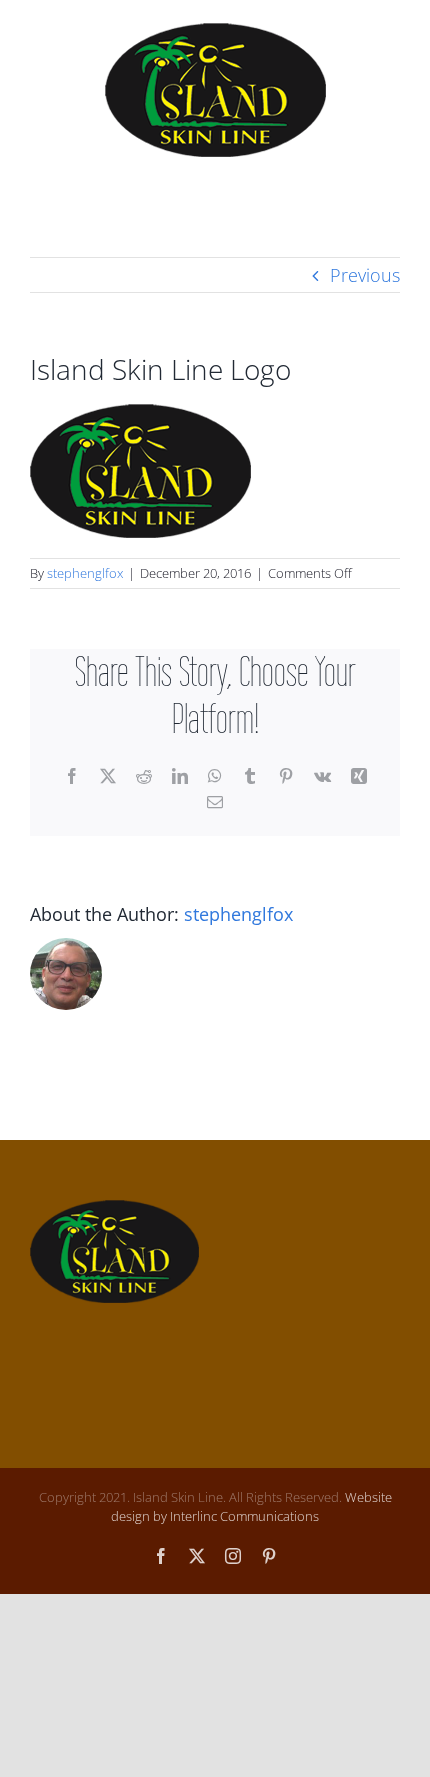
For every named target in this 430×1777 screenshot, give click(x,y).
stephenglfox (85, 573)
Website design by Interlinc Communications (251, 1507)
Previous (365, 275)
